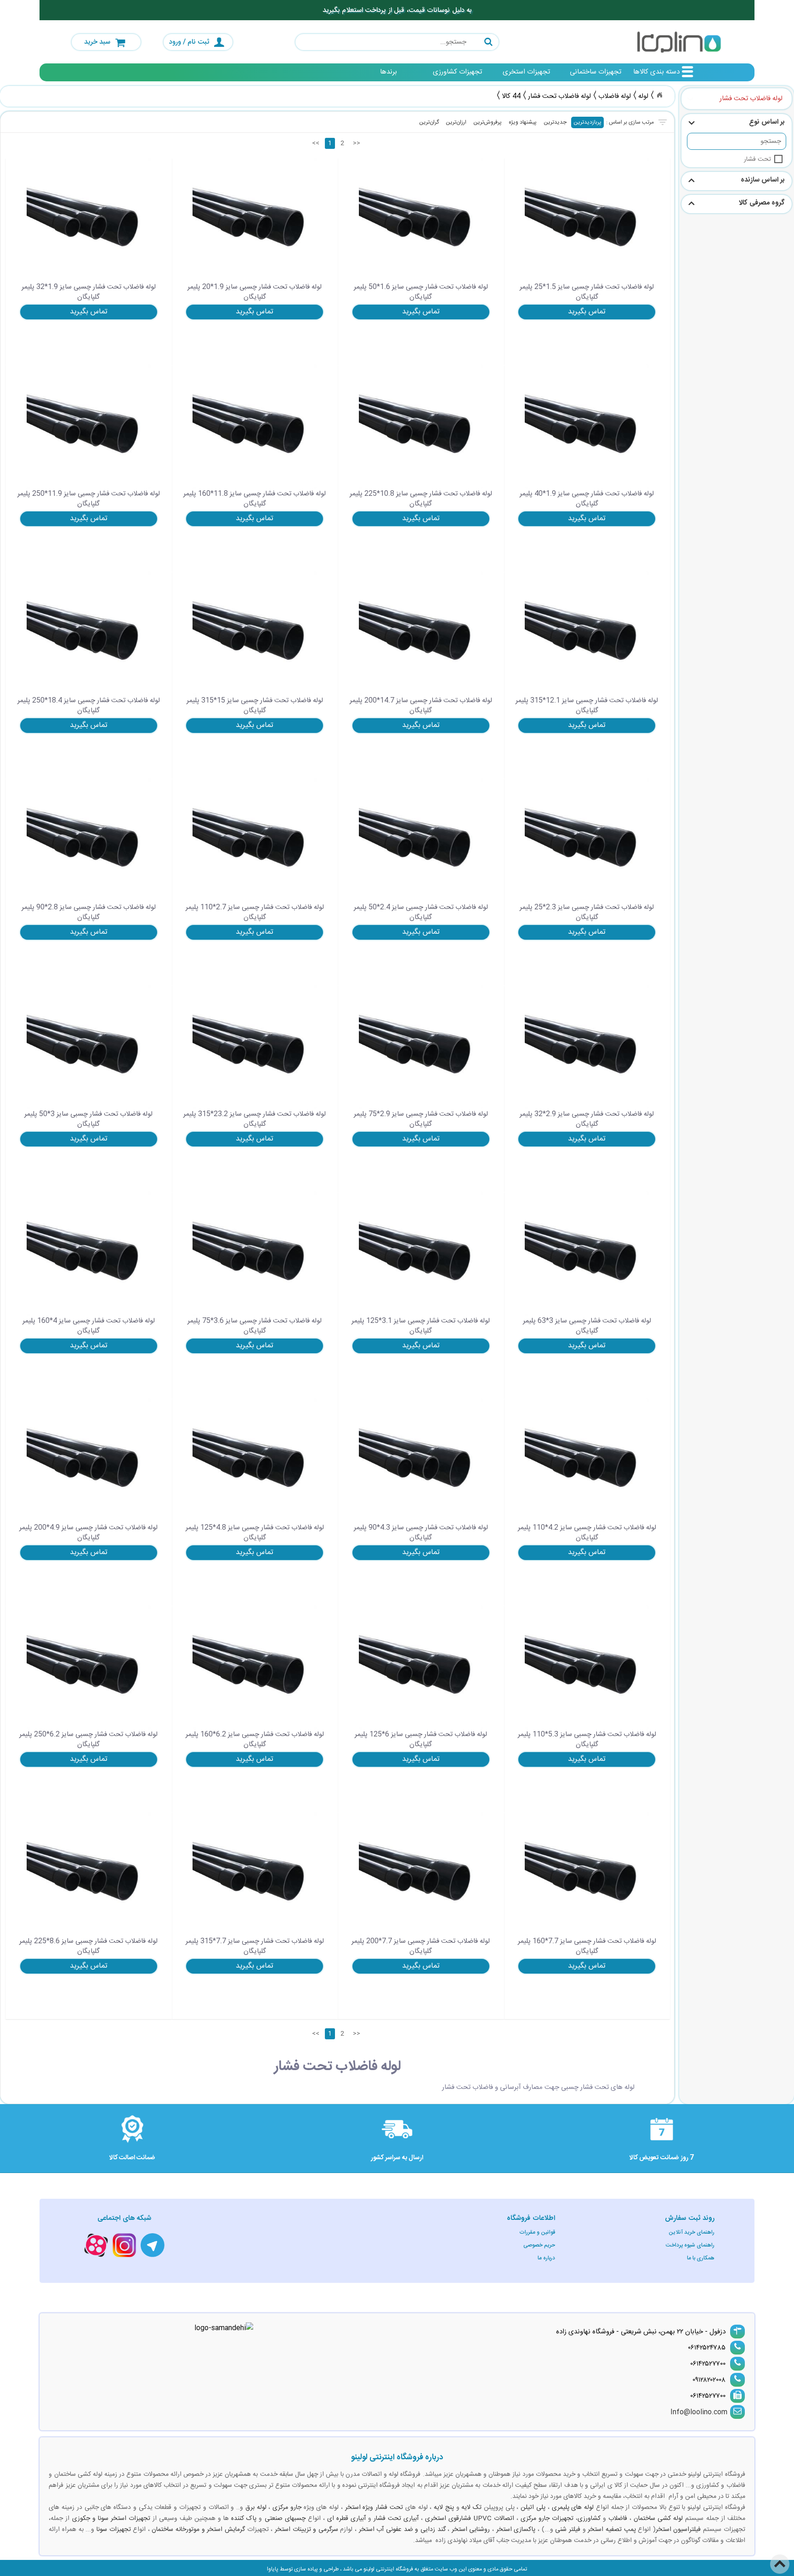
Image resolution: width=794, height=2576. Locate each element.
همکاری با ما (701, 2258)
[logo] (679, 42)
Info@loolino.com (699, 2412)
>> (357, 143)
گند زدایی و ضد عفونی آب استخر (402, 2530)
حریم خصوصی (539, 2245)
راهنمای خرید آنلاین (692, 2232)
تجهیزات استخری (526, 72)
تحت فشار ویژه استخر (374, 2508)
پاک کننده (244, 2519)
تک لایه (471, 2508)
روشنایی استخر (471, 2530)
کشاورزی (589, 2519)
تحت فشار (757, 159)
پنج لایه (444, 2508)
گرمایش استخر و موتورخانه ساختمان (198, 2530)
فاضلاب (618, 2519)
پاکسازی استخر (516, 2530)
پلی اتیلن (533, 2508)
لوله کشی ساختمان (658, 2519)
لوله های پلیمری (573, 2508)
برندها (388, 72)
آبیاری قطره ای (346, 2519)
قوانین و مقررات (537, 2232)
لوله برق (256, 2508)
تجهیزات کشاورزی (457, 72)
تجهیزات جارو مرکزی (547, 2519)
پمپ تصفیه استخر (612, 2530)
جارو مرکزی (287, 2508)
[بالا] (780, 2558)
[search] (397, 42)
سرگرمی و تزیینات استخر (306, 2530)
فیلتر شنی (568, 2530)
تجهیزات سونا (114, 2530)
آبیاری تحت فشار (396, 2519)
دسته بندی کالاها (656, 72)
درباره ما (546, 2258)
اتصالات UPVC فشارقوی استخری (469, 2519)
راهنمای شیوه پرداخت (690, 2245)
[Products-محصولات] (659, 95)
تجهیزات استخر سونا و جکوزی (111, 2519)
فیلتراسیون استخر (678, 2530)
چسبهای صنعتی (285, 2519)
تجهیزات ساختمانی (595, 72)
